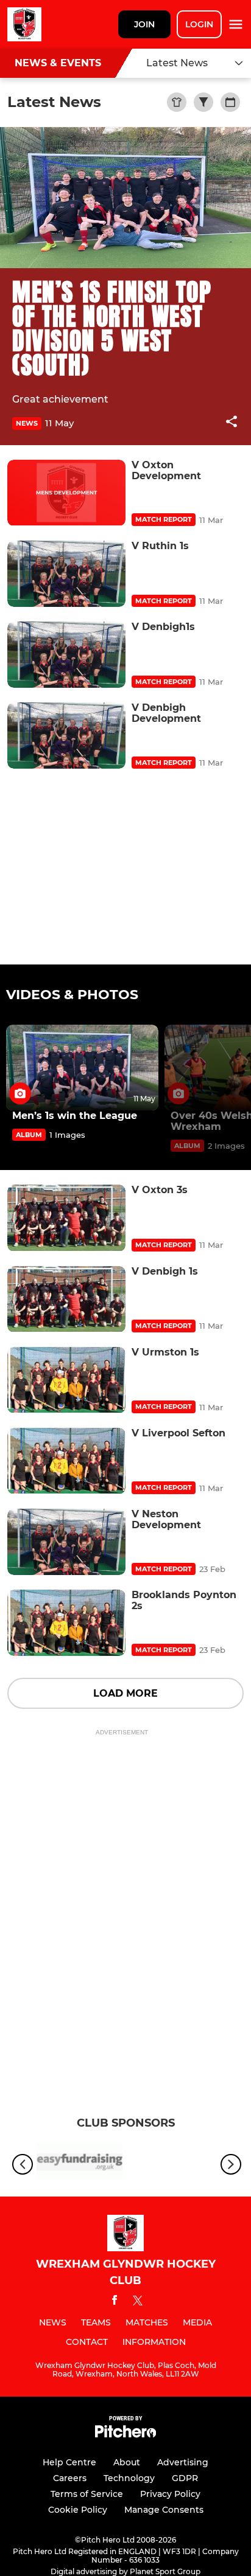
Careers (70, 2478)
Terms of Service (87, 2494)
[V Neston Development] (66, 1542)
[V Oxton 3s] (66, 1218)
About (127, 2462)
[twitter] (138, 2302)
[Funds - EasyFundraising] (80, 2164)
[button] (232, 424)
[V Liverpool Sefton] (66, 1461)
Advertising (183, 2462)
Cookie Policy (78, 2510)
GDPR (185, 2478)
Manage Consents (164, 2510)
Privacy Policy (170, 2494)
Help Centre (69, 2462)
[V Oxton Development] (66, 493)
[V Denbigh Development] (66, 736)
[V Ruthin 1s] (66, 574)
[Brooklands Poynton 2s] (66, 1623)
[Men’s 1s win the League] (82, 1068)
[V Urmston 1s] (66, 1380)
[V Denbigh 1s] (66, 1299)
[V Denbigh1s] (66, 655)
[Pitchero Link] (125, 2435)
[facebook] (115, 2302)
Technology (129, 2478)
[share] (232, 423)
